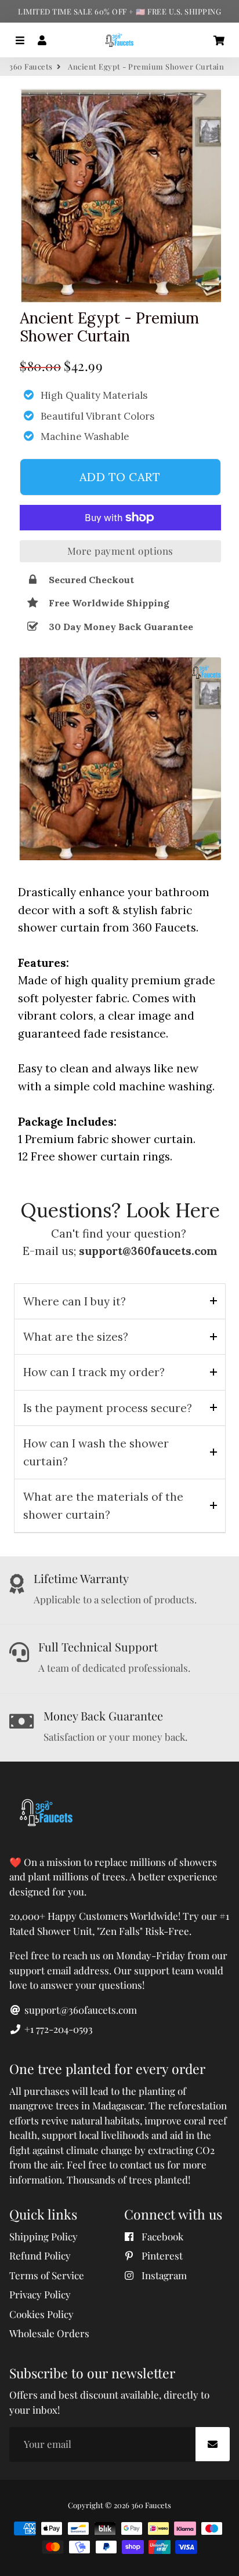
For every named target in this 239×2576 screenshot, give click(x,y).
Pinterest (161, 2255)
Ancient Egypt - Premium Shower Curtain (109, 327)
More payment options (120, 551)
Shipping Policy (44, 2236)
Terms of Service (47, 2275)
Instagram (163, 2275)
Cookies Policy (41, 2314)
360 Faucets (31, 66)
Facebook (161, 2236)
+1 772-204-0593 (57, 2029)
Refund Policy (40, 2255)
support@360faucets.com (79, 2010)
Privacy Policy (40, 2294)
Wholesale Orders (49, 2333)
